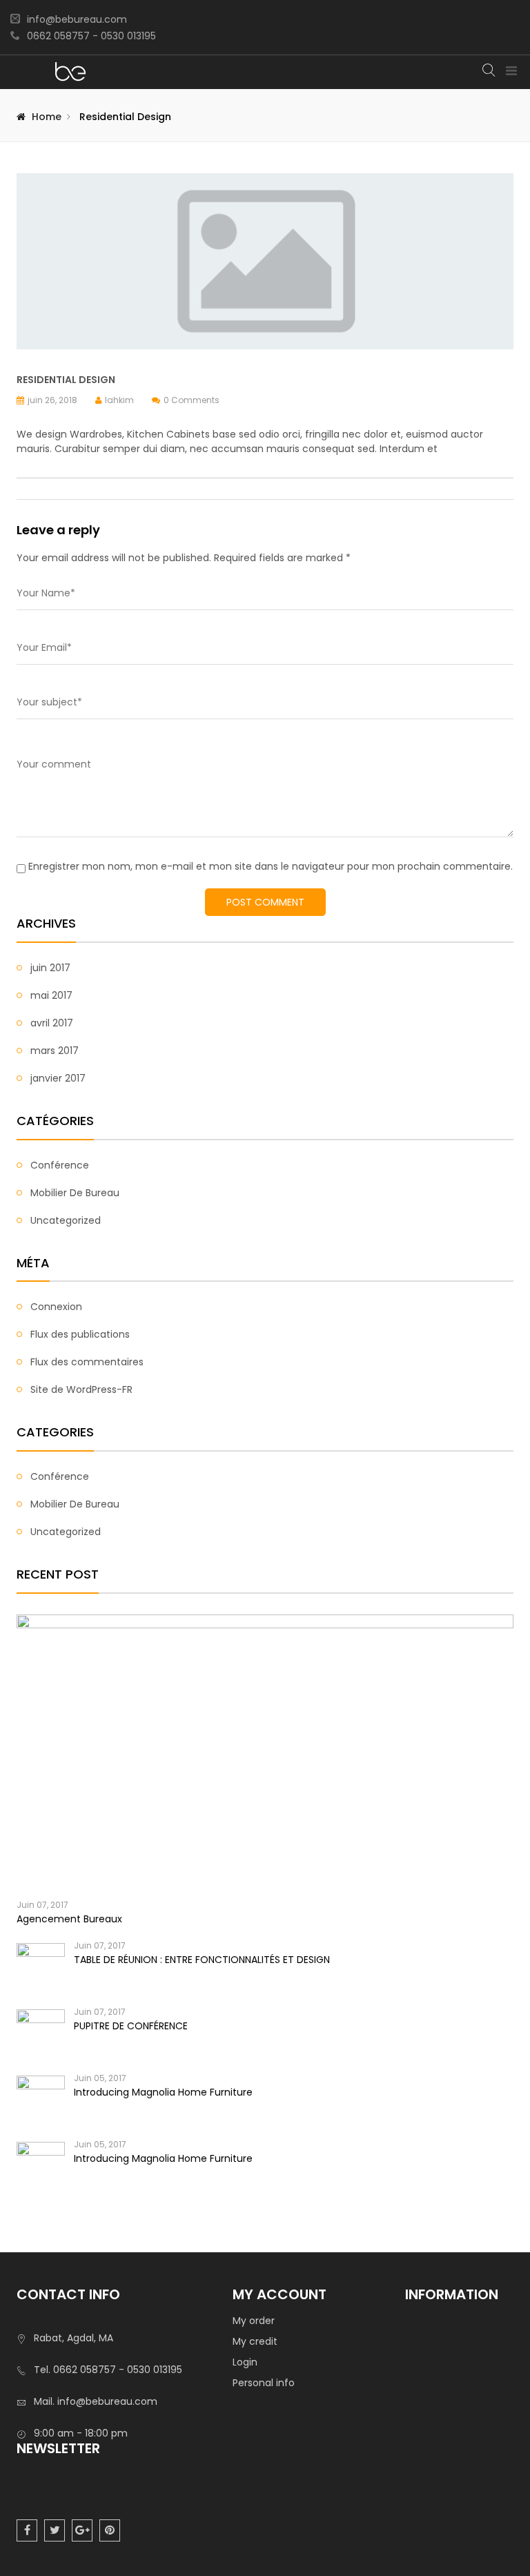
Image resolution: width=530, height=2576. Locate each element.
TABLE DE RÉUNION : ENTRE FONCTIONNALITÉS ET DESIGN (202, 1960)
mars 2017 (55, 1051)
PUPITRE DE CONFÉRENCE (131, 2026)
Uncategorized (66, 1220)
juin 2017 (50, 968)
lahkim (119, 400)
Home (47, 117)
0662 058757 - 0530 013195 (91, 36)
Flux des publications (80, 1334)
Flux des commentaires (87, 1362)
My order (254, 2321)
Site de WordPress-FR (81, 1389)
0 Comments (192, 400)
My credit (255, 2341)
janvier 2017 (58, 1078)
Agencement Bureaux (69, 1919)
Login (245, 2362)
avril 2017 (52, 1023)
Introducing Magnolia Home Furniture (163, 2092)
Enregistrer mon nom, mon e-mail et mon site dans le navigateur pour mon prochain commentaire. (271, 866)
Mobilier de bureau (75, 1193)
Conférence (60, 1165)
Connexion (56, 1307)
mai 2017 (51, 995)
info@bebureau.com (77, 19)
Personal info (264, 2383)
